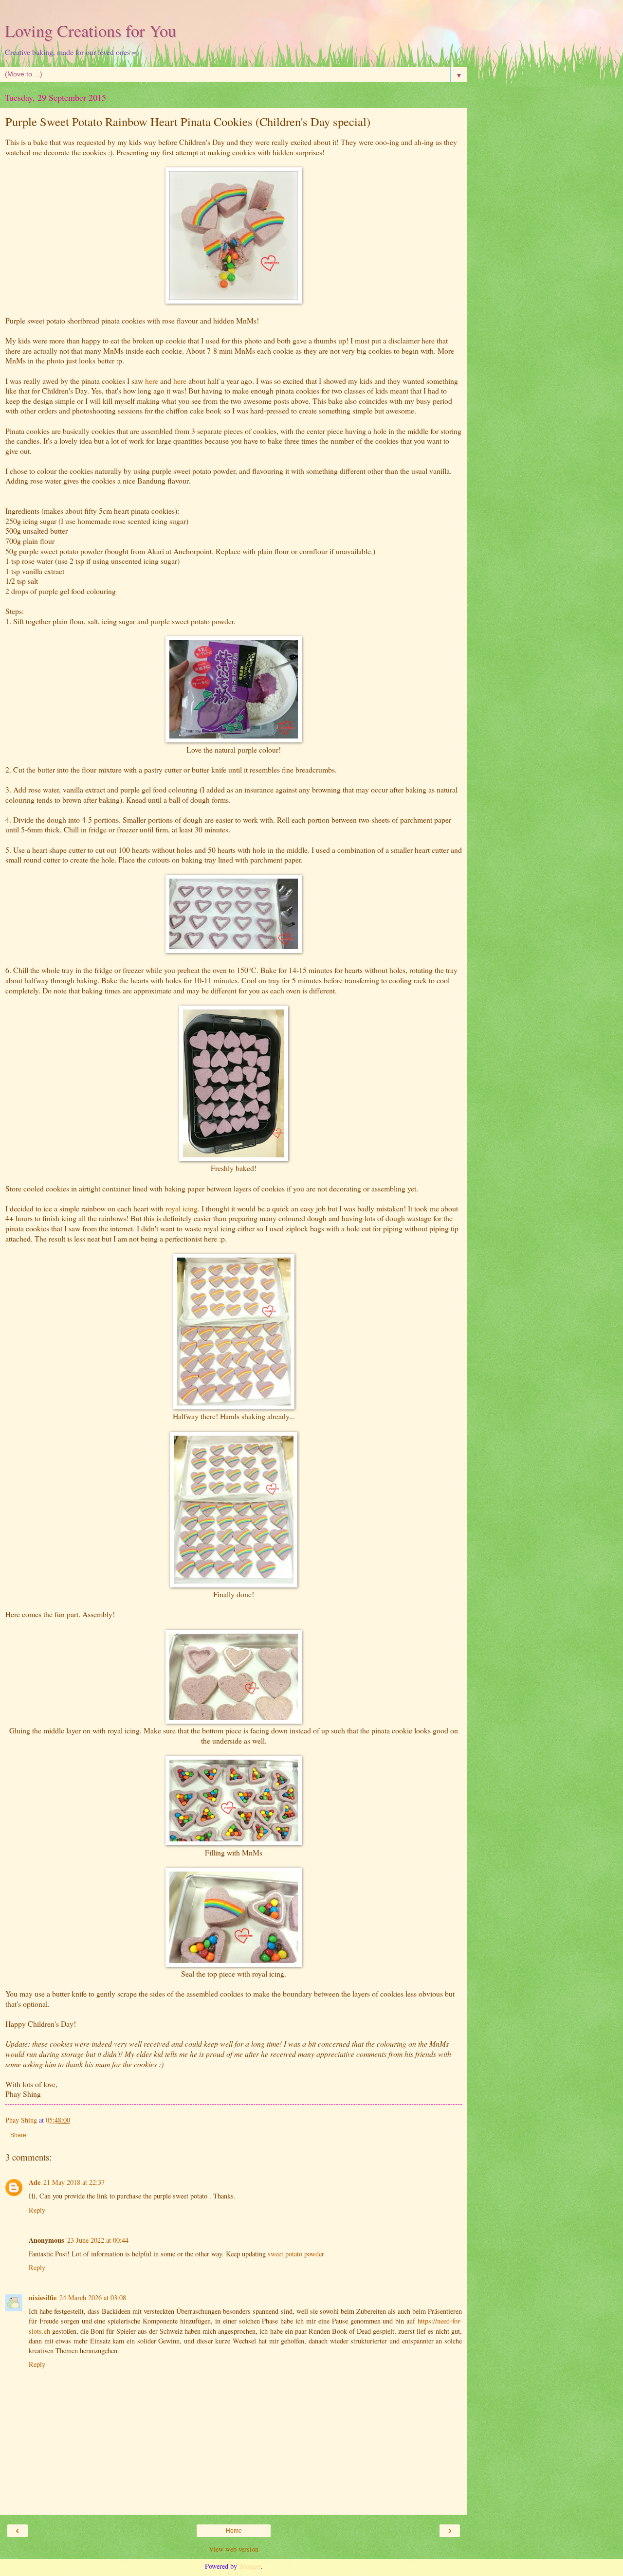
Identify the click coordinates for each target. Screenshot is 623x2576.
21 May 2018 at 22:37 (74, 2182)
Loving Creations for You (91, 31)
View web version (234, 2549)
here (152, 381)
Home (234, 2531)
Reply (37, 2210)
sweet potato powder (296, 2254)
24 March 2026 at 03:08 (93, 2297)
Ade (35, 2182)
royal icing (182, 1208)
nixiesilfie (43, 2297)
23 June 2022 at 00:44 (98, 2240)
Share (18, 2135)
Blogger (250, 2566)
